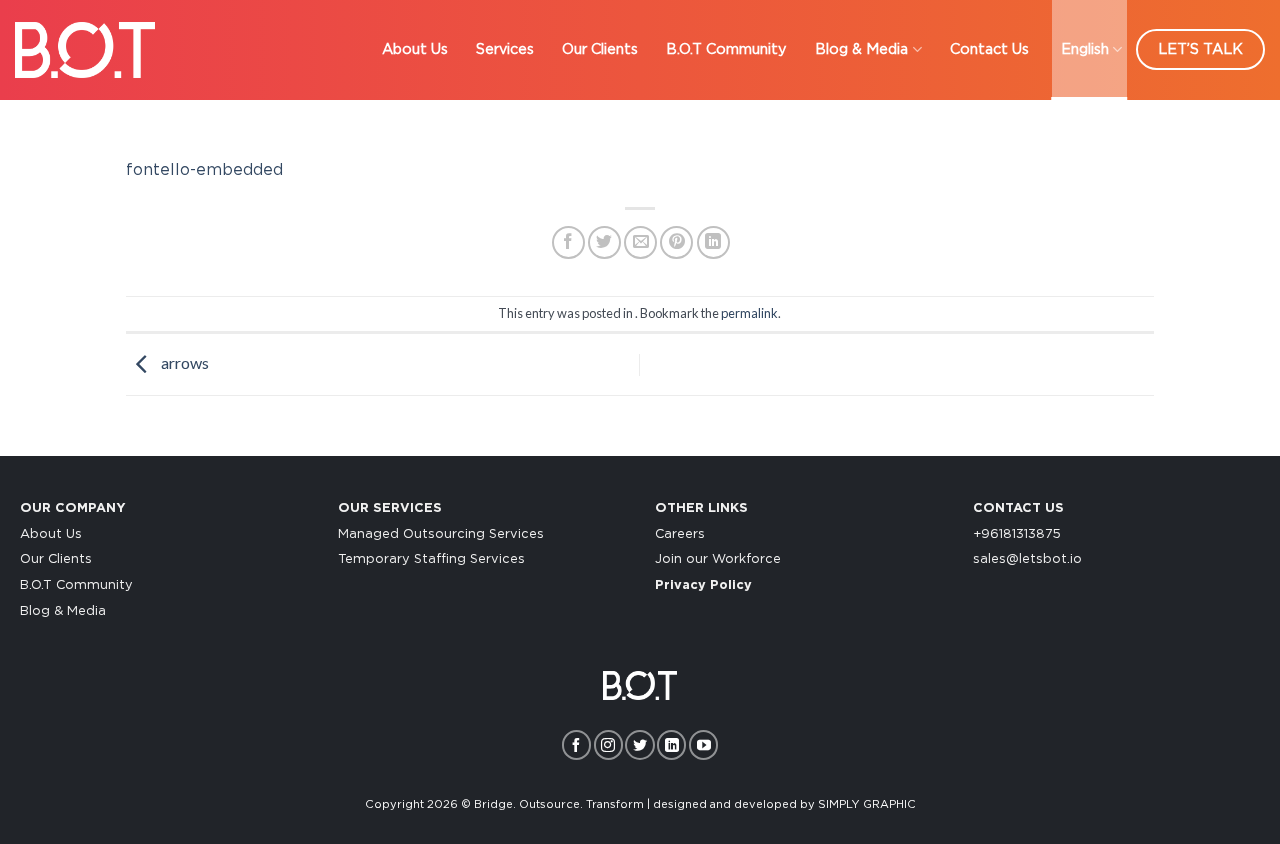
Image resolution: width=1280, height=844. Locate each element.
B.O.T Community (726, 49)
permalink (749, 313)
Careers (680, 534)
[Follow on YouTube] (703, 744)
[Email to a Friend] (640, 242)
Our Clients (600, 49)
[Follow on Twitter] (639, 744)
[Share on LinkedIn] (713, 242)
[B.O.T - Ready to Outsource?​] (85, 49)
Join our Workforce (718, 559)
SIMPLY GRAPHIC (867, 804)
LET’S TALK (1200, 49)
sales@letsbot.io (1027, 559)
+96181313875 (1017, 534)
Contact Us (989, 49)
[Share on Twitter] (604, 242)
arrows (183, 362)
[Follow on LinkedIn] (671, 744)
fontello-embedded (204, 170)
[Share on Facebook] (568, 242)
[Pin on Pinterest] (676, 242)
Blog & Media (861, 49)
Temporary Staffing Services (431, 559)
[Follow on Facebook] (576, 744)
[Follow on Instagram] (608, 744)
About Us (415, 49)
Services (505, 49)
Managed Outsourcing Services (441, 534)
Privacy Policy (703, 585)
